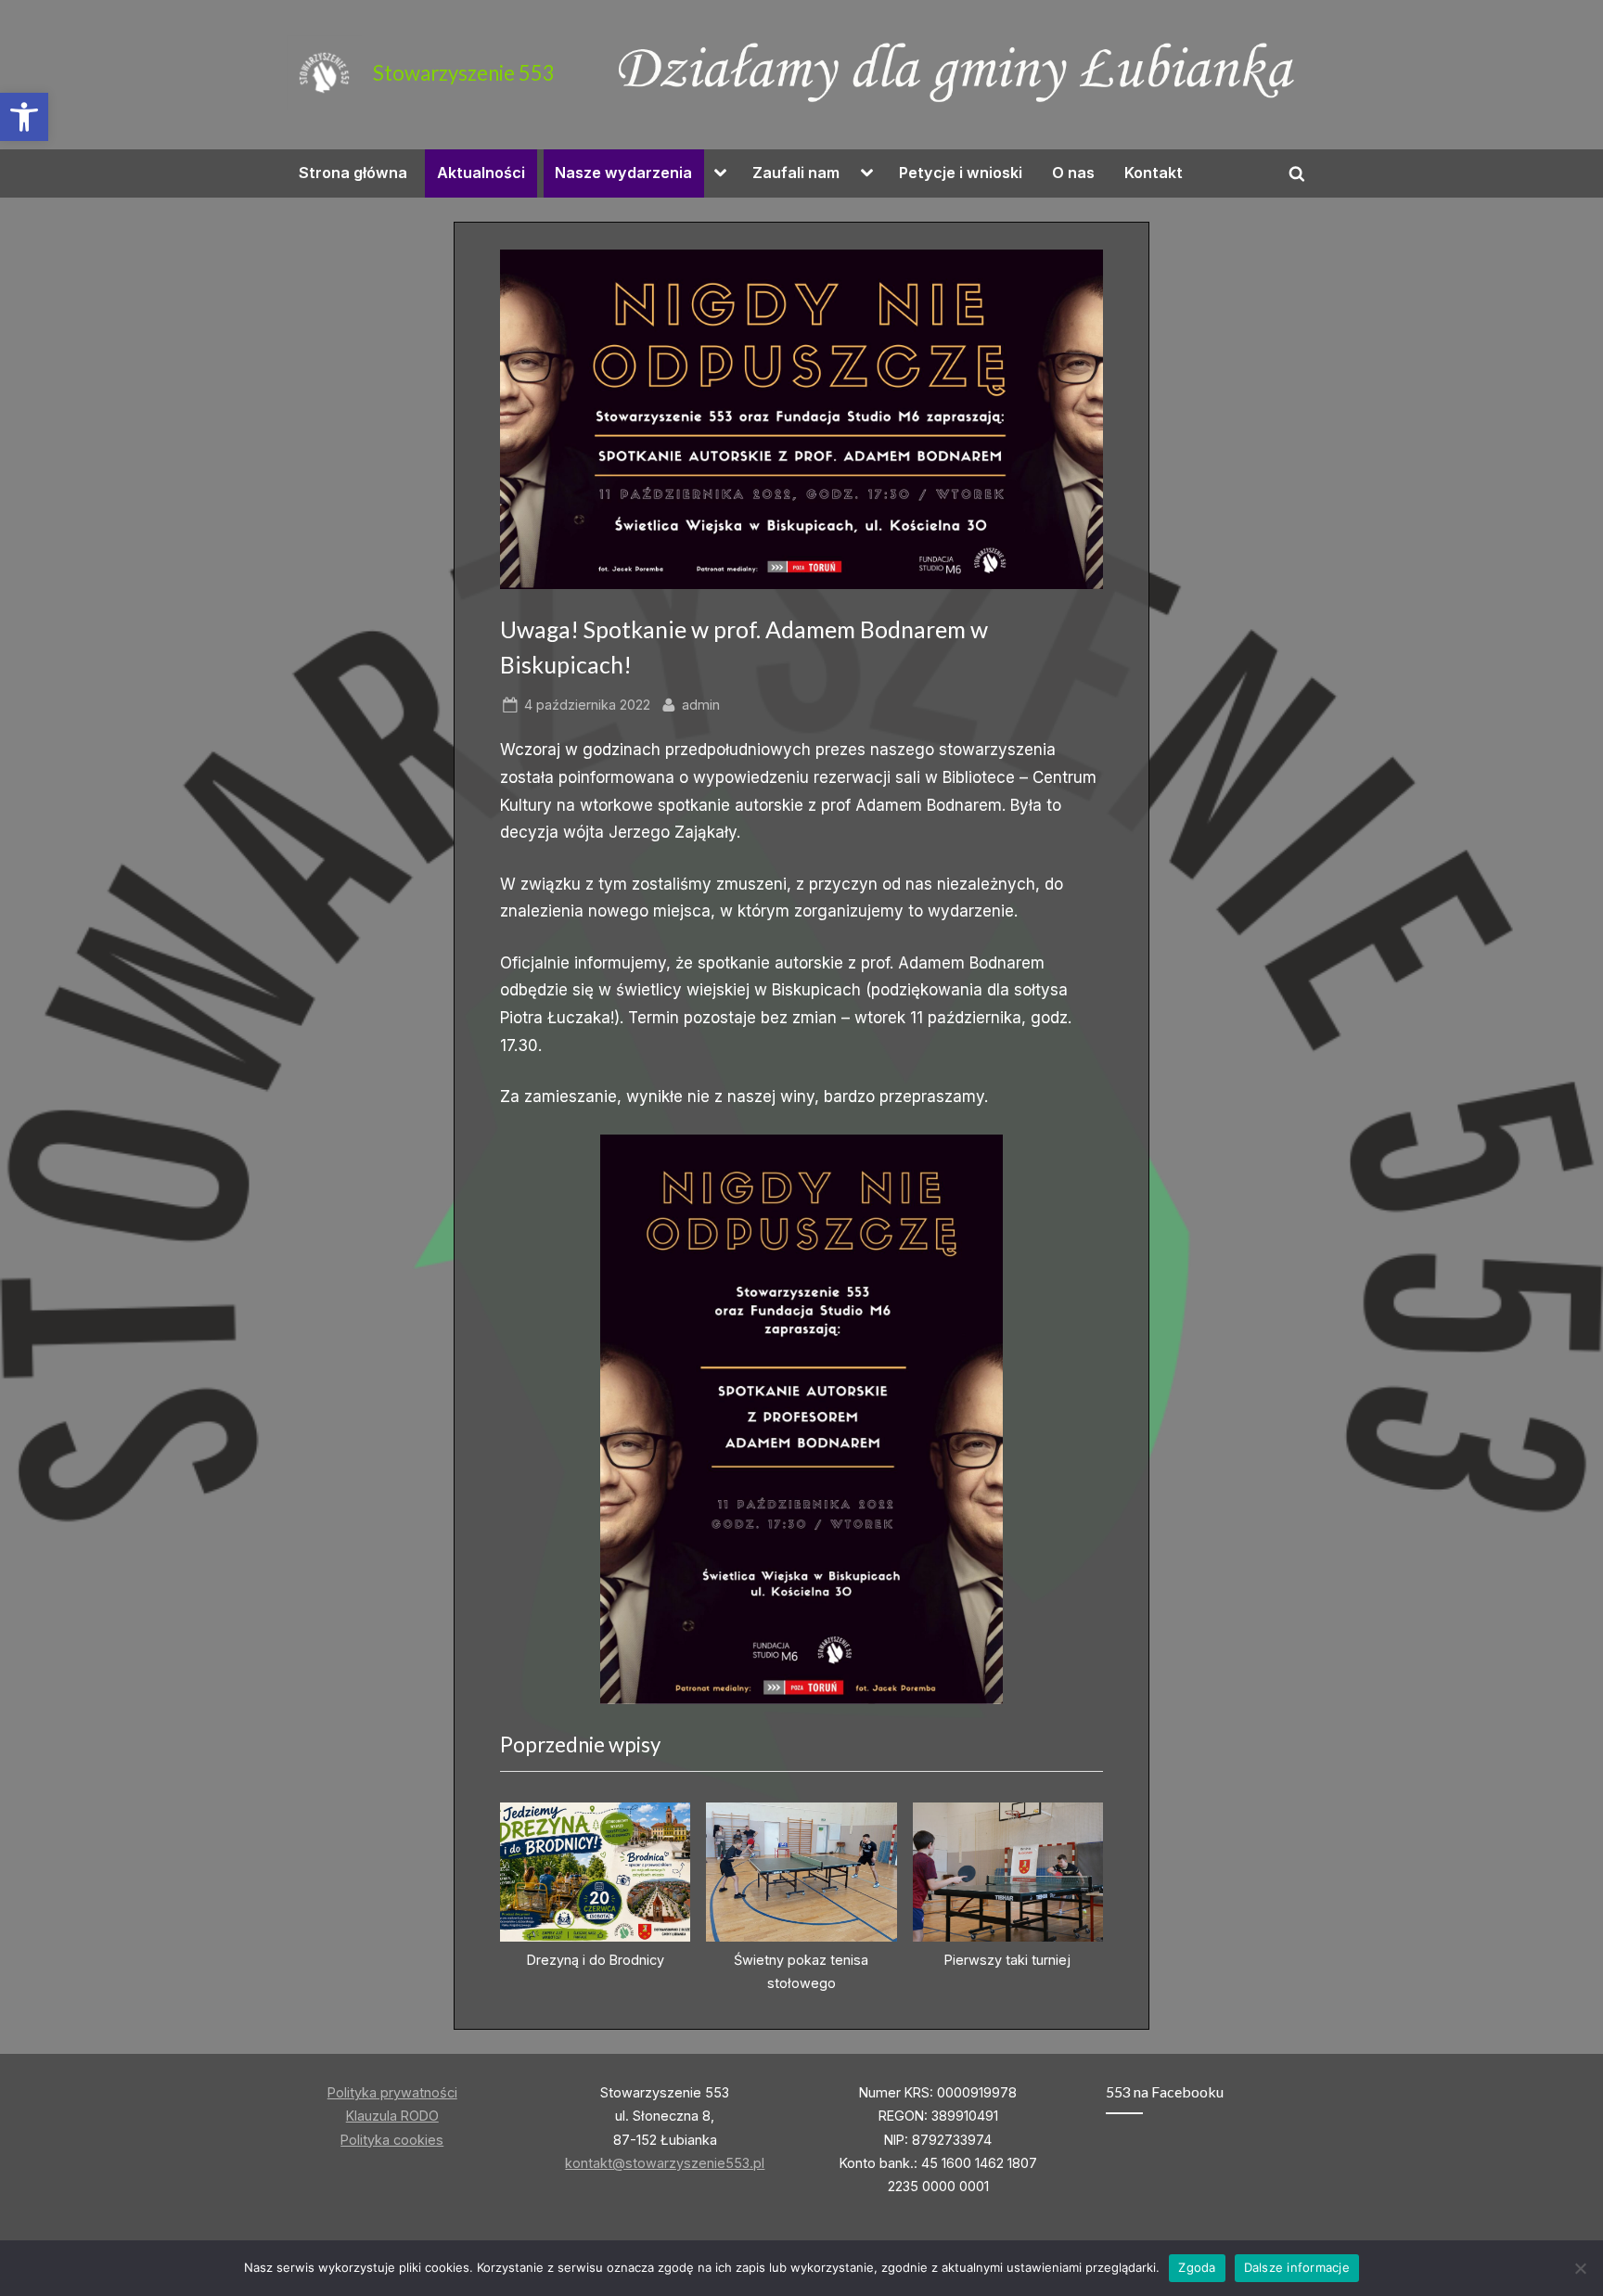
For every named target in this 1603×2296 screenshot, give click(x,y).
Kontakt (1154, 173)
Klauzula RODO (392, 2116)
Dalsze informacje (1297, 2267)
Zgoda (1197, 2267)
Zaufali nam (796, 173)
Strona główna (353, 173)
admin (701, 704)
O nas (1073, 173)
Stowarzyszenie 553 (464, 73)
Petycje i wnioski (961, 173)
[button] (24, 117)
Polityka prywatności (392, 2092)
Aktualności (481, 173)
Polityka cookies (392, 2140)
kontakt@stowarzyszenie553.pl (665, 2163)
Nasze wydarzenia (623, 173)
